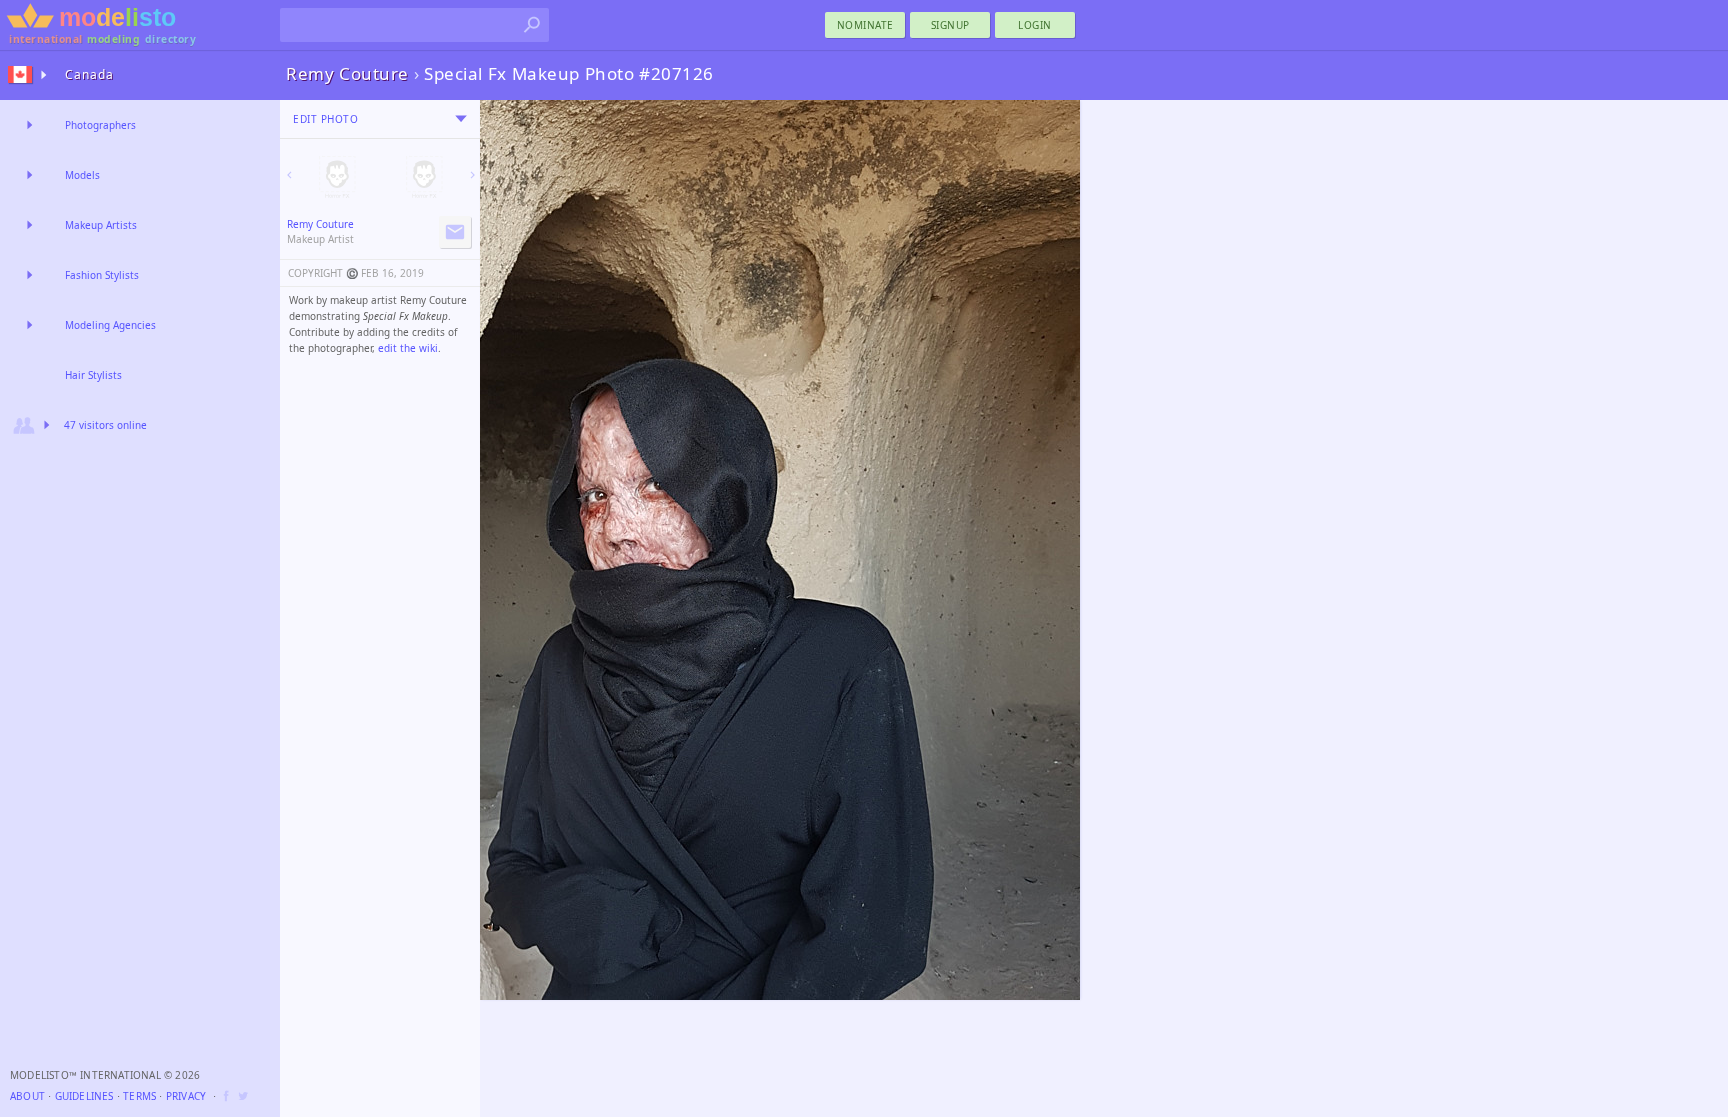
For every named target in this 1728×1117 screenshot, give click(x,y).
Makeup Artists (101, 225)
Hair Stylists (93, 375)
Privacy (186, 1096)
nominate (865, 25)
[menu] (461, 119)
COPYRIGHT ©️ (323, 273)
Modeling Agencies (110, 325)
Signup (950, 25)
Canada (89, 74)
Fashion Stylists (102, 275)
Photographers (100, 125)
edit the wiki (408, 348)
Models (82, 175)
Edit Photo (325, 119)
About (27, 1096)
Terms (139, 1096)
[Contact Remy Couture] (455, 232)
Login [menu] (1035, 25)
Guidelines (84, 1096)
